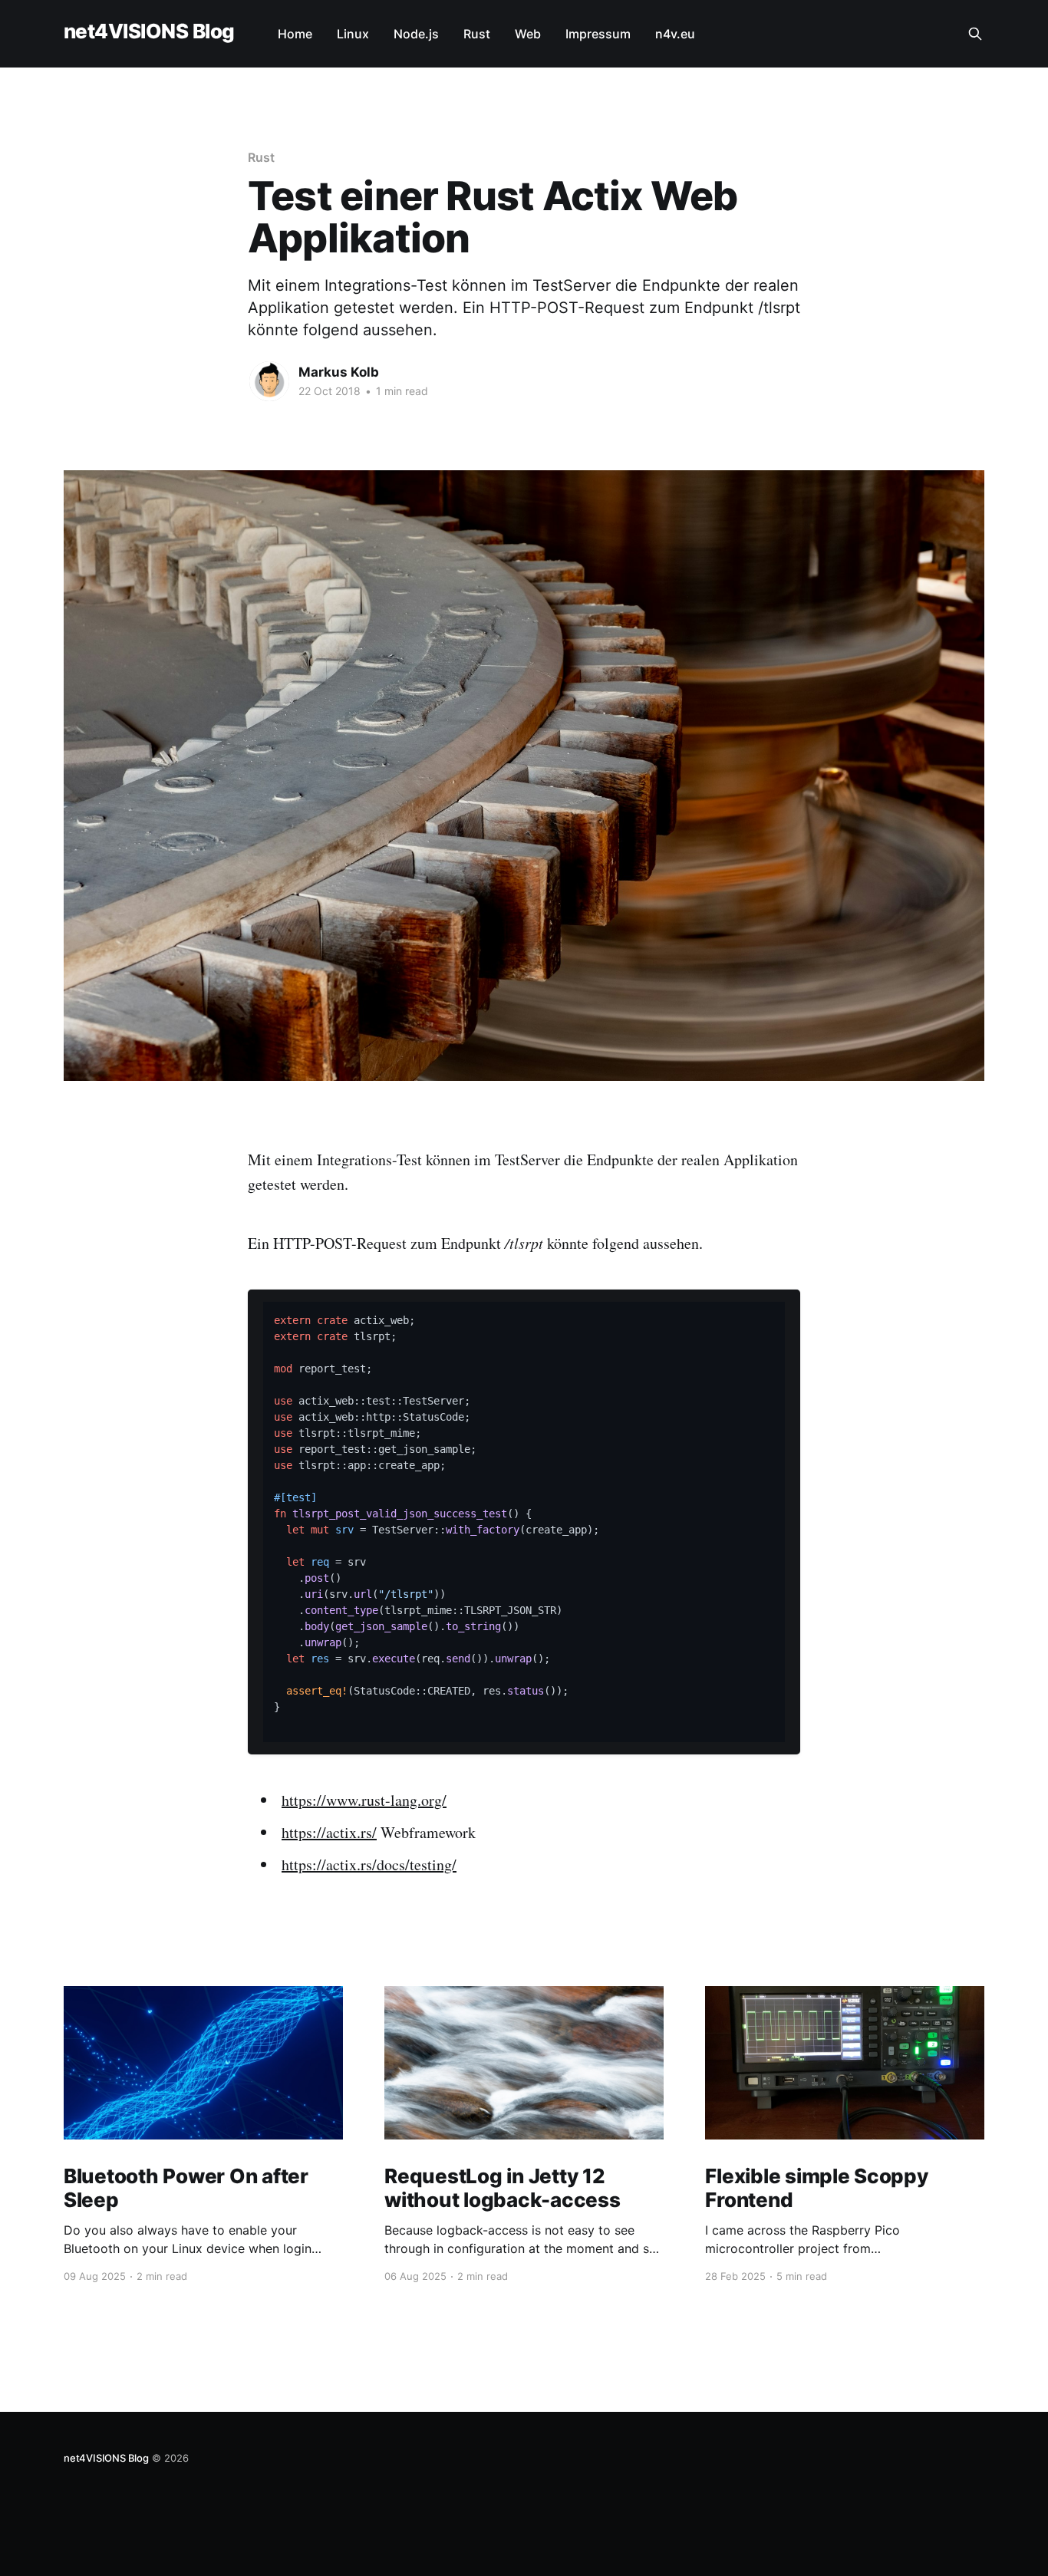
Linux (353, 34)
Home (295, 34)
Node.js (416, 34)
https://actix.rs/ (329, 1832)
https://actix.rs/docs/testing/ (369, 1864)
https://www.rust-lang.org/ (364, 1800)
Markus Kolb (339, 372)
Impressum (598, 34)
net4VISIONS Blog (149, 32)
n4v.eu (675, 34)
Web (528, 34)
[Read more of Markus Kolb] (269, 381)
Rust (477, 34)
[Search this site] (975, 34)
